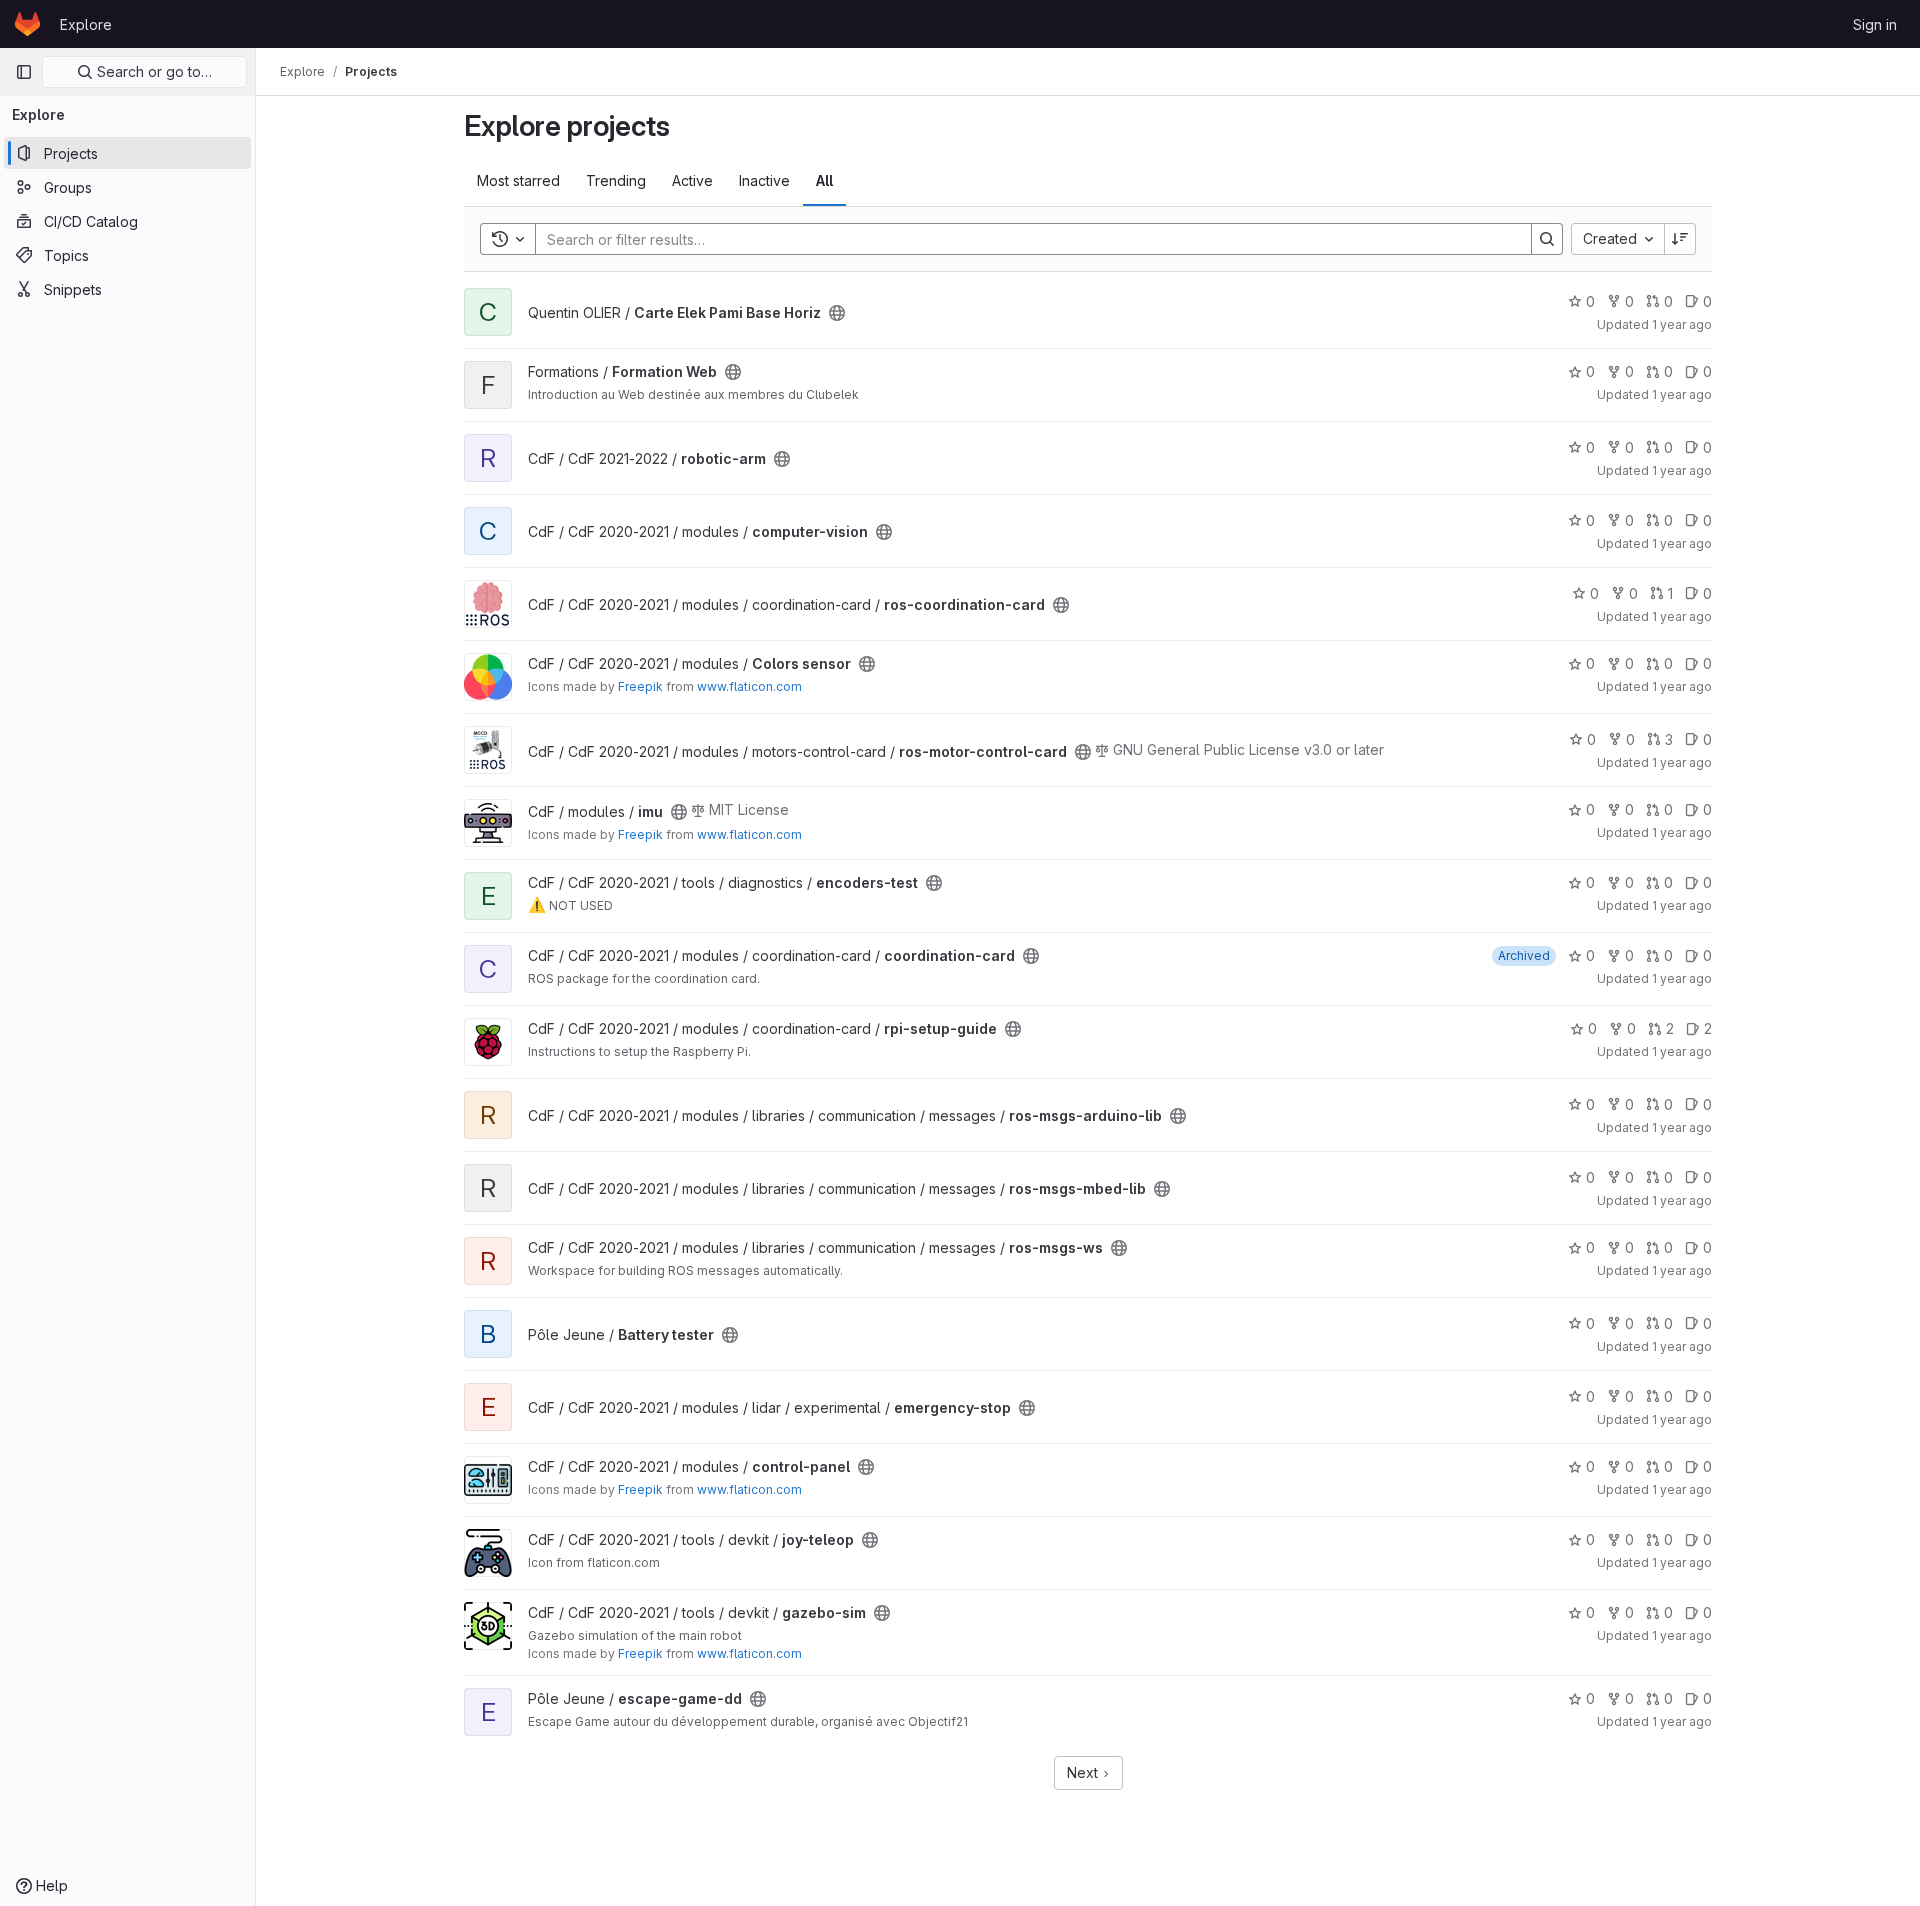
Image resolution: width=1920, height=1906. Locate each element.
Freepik (640, 686)
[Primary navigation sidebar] (24, 72)
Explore (86, 24)
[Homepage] (27, 24)
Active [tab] (692, 180)
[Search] (1547, 239)
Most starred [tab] (518, 180)
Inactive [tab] (764, 180)
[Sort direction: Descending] (1680, 239)
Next (1084, 1772)
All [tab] (824, 180)
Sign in (1875, 24)
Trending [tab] (616, 180)
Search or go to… (152, 71)
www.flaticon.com (749, 686)
